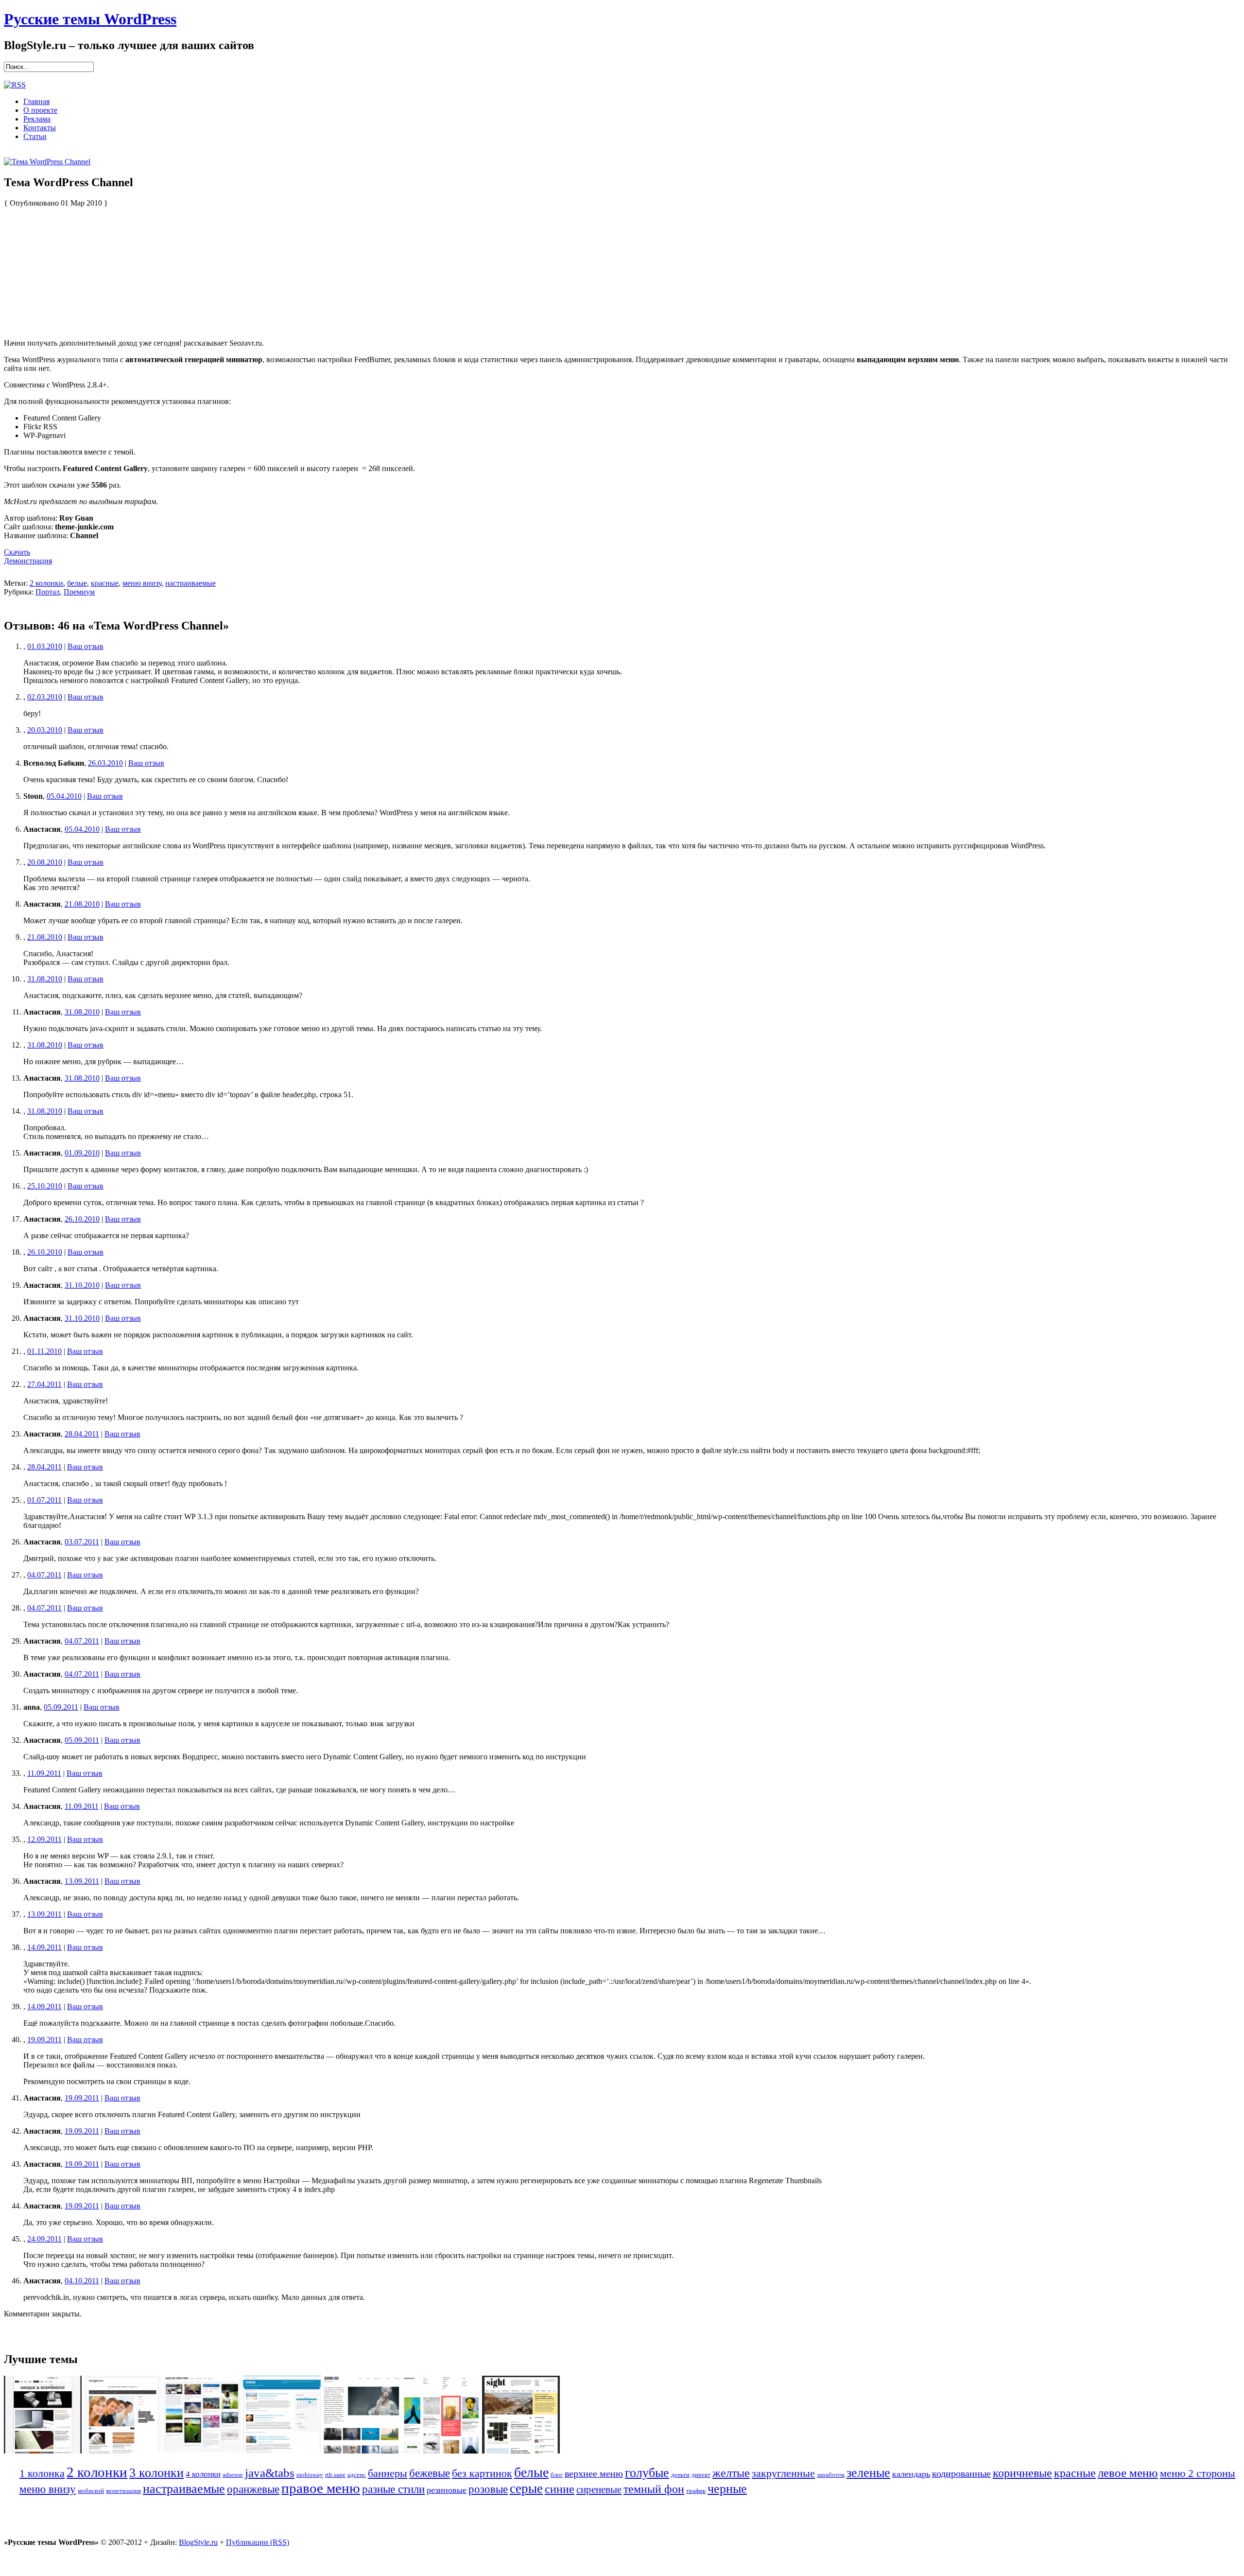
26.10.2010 (82, 1219)
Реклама (37, 119)
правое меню (321, 2488)
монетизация (123, 2491)
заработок (831, 2475)
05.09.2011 (61, 1707)
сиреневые (599, 2489)
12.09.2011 (44, 1839)
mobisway (310, 2475)
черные (727, 2489)
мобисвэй (91, 2491)
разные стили (393, 2489)
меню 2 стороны (1198, 2473)
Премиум (79, 592)
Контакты (40, 128)
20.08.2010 (45, 862)
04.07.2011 (44, 1575)
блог (557, 2475)
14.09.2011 (44, 1947)
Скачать (17, 552)
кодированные (961, 2473)
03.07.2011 (82, 1542)
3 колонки (156, 2473)
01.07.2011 (44, 1500)
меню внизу (142, 583)
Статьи (35, 136)
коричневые (1022, 2473)
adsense (233, 2475)
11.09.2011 (44, 1773)
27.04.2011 (44, 1384)
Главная (36, 101)
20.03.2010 (45, 730)
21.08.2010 (82, 904)
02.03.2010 (45, 697)
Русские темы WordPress (90, 19)
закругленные (783, 2473)
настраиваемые (190, 583)
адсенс (357, 2475)
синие (560, 2489)
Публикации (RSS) (258, 2542)
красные (105, 583)
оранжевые (253, 2489)
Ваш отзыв (86, 646)
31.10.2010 (82, 1285)
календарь (911, 2474)
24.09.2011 (44, 2239)
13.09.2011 (82, 1881)
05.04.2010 (64, 796)
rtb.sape (335, 2475)
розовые (488, 2489)
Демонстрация (28, 561)
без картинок (482, 2473)
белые (77, 583)
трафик (696, 2491)
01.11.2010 (44, 1351)
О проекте (40, 110)
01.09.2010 (82, 1153)
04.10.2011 (82, 2281)
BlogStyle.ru (198, 2542)
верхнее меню (594, 2473)
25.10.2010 (45, 1186)
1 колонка (42, 2473)
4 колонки (203, 2474)
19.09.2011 (44, 2040)
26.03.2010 (105, 763)
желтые (731, 2473)
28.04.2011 (82, 1434)
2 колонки (46, 583)
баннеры (388, 2473)
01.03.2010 (45, 646)
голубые (647, 2473)
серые (526, 2488)
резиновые (447, 2490)
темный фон (654, 2489)
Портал (48, 592)
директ (701, 2475)
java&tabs (270, 2473)
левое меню (1128, 2473)
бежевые (430, 2473)
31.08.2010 (45, 979)
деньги (680, 2475)
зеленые (868, 2473)
